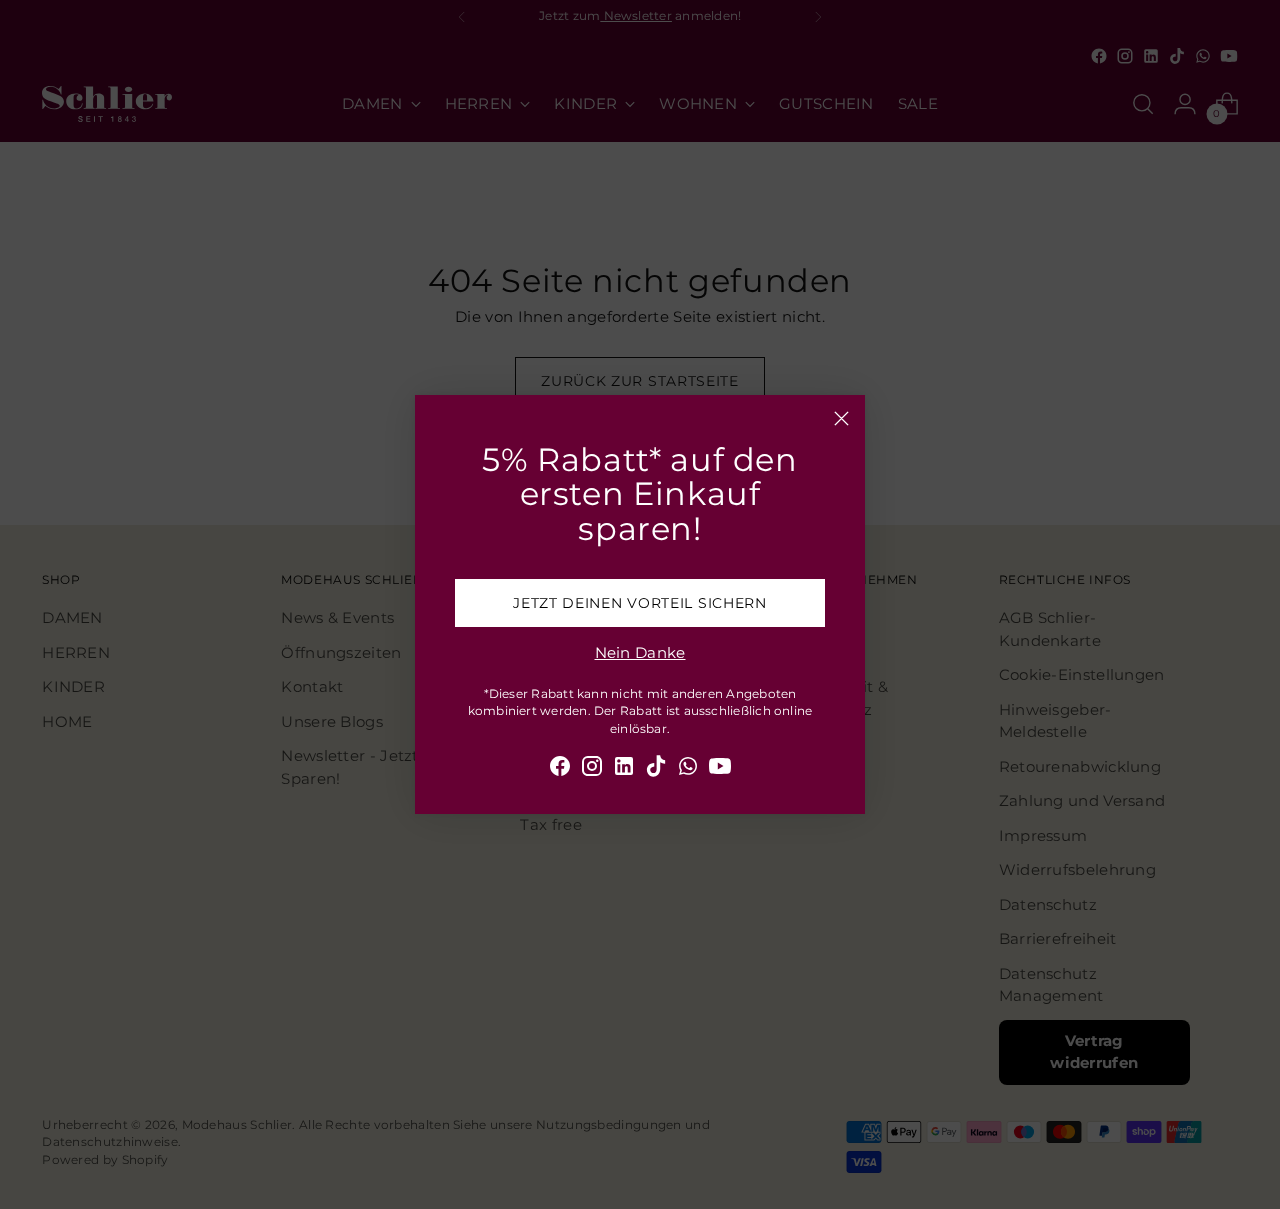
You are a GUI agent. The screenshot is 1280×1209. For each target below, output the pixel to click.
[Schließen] (841, 418)
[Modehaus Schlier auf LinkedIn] (624, 769)
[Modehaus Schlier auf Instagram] (592, 769)
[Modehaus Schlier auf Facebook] (560, 769)
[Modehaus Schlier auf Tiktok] (656, 769)
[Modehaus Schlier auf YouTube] (720, 769)
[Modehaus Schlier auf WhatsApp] (688, 769)
